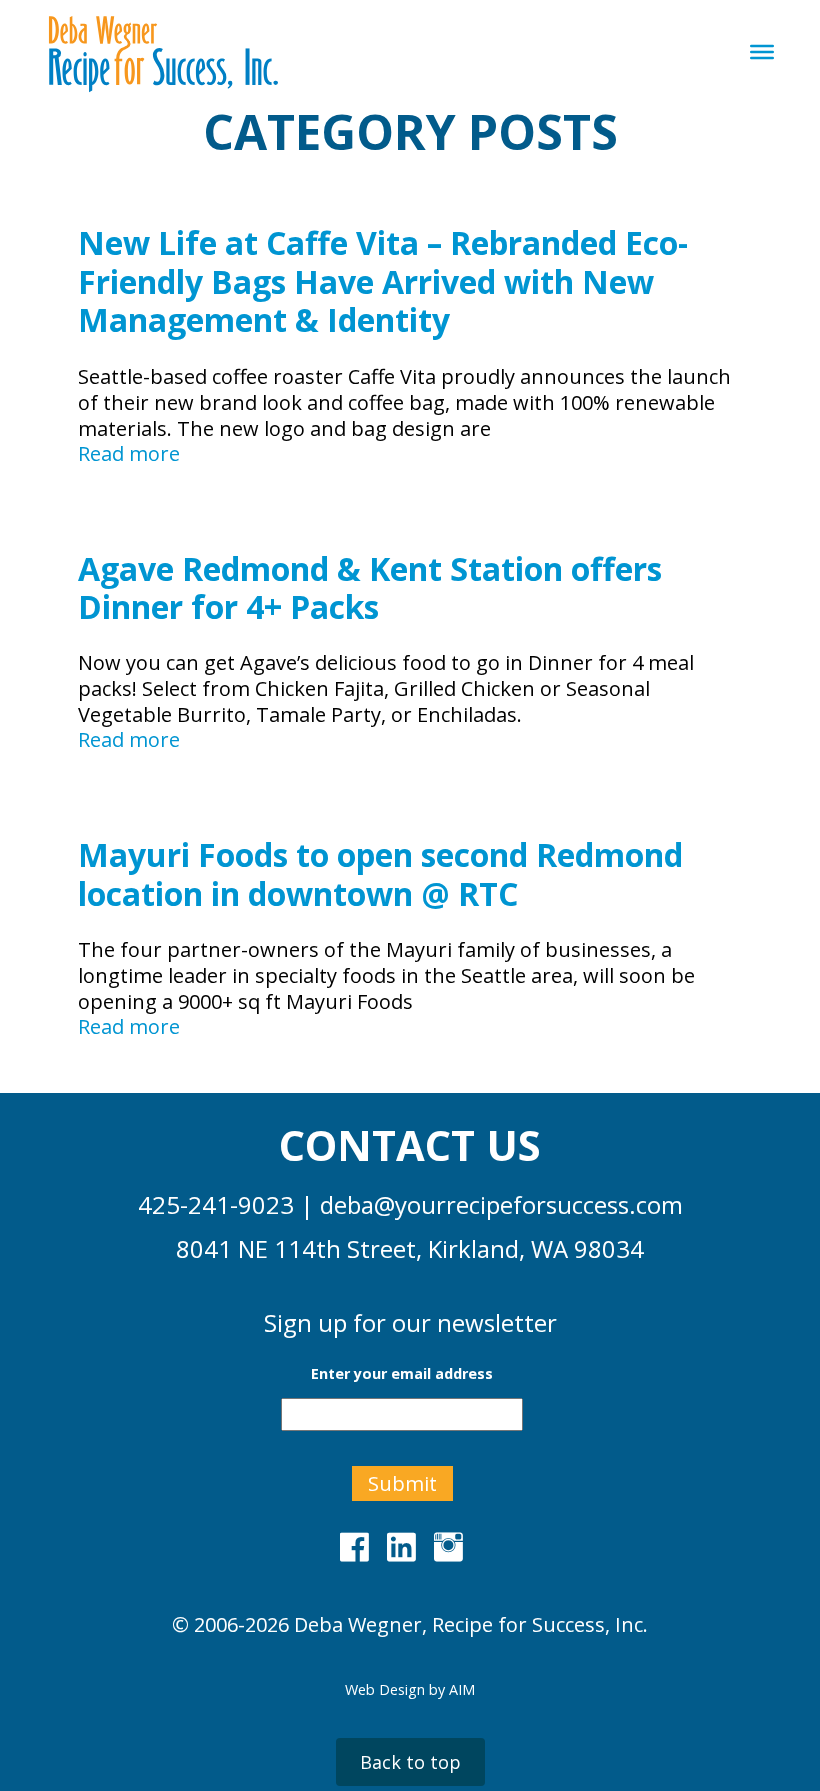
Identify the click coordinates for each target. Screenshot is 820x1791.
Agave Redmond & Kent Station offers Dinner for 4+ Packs (370, 587)
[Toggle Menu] (762, 52)
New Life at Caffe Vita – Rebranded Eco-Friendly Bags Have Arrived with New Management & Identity (383, 281)
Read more (129, 454)
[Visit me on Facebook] (360, 1546)
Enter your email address (402, 1374)
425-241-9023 (216, 1204)
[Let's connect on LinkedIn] (407, 1546)
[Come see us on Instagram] (454, 1546)
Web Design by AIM (410, 1689)
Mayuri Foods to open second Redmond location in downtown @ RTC (380, 873)
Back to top (410, 1762)
